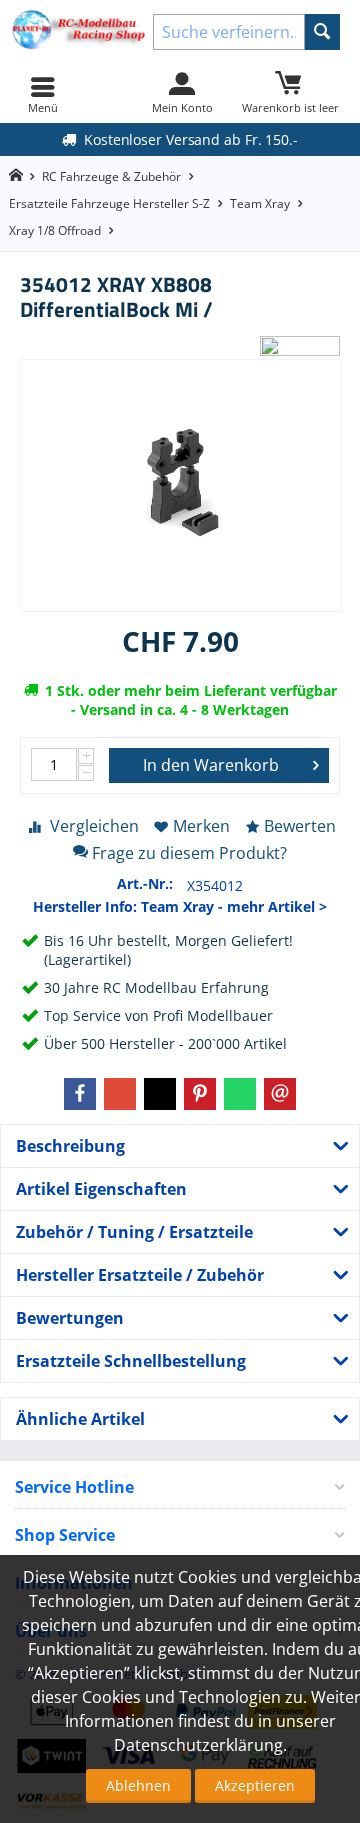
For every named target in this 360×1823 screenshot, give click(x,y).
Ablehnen (138, 1785)
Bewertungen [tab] (70, 1318)
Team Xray (260, 203)
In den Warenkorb (211, 765)
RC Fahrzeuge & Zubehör (111, 176)
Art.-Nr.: (145, 883)
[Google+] (120, 1094)
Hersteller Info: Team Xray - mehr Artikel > (180, 906)
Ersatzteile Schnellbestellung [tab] (131, 1361)
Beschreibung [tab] (70, 1146)
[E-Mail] (280, 1094)
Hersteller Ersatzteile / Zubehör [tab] (140, 1275)
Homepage (15, 175)
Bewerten (300, 826)
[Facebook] (80, 1094)
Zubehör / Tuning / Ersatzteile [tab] (134, 1232)
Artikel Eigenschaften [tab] (101, 1189)
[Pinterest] (200, 1094)
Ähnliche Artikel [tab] (80, 1419)
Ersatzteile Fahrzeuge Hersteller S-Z (109, 203)
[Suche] (322, 32)
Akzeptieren (255, 1785)
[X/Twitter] (160, 1094)
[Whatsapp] (240, 1094)
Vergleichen (94, 826)
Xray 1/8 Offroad (55, 230)
